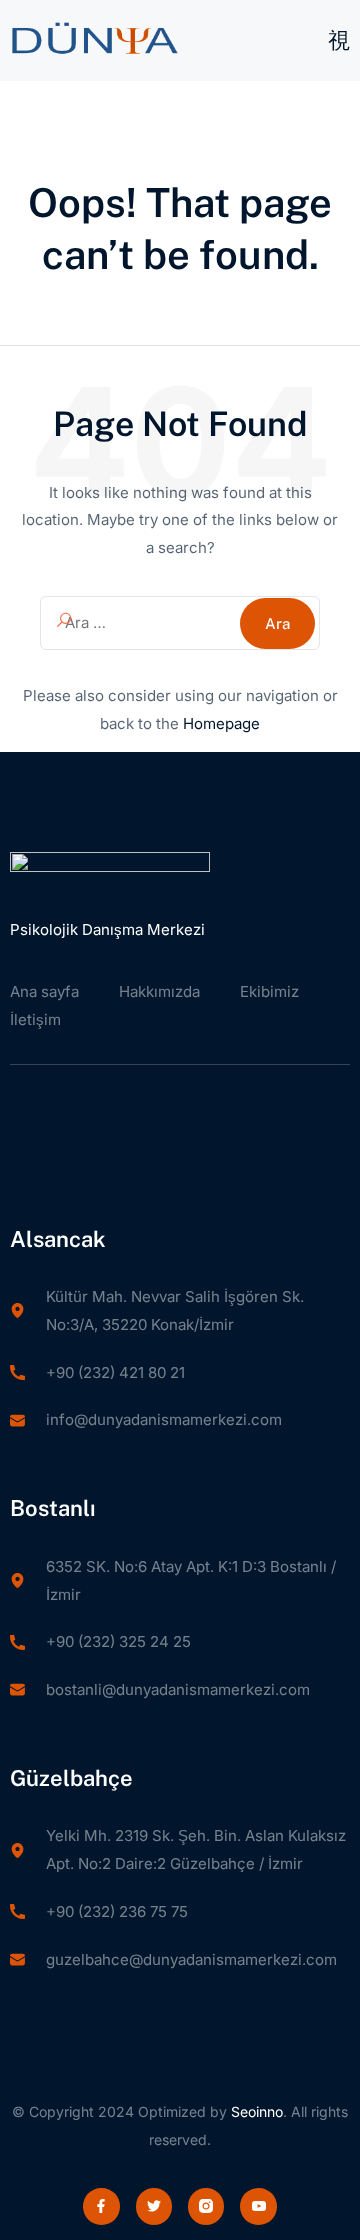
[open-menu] (339, 42)
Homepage (221, 723)
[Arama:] (180, 623)
